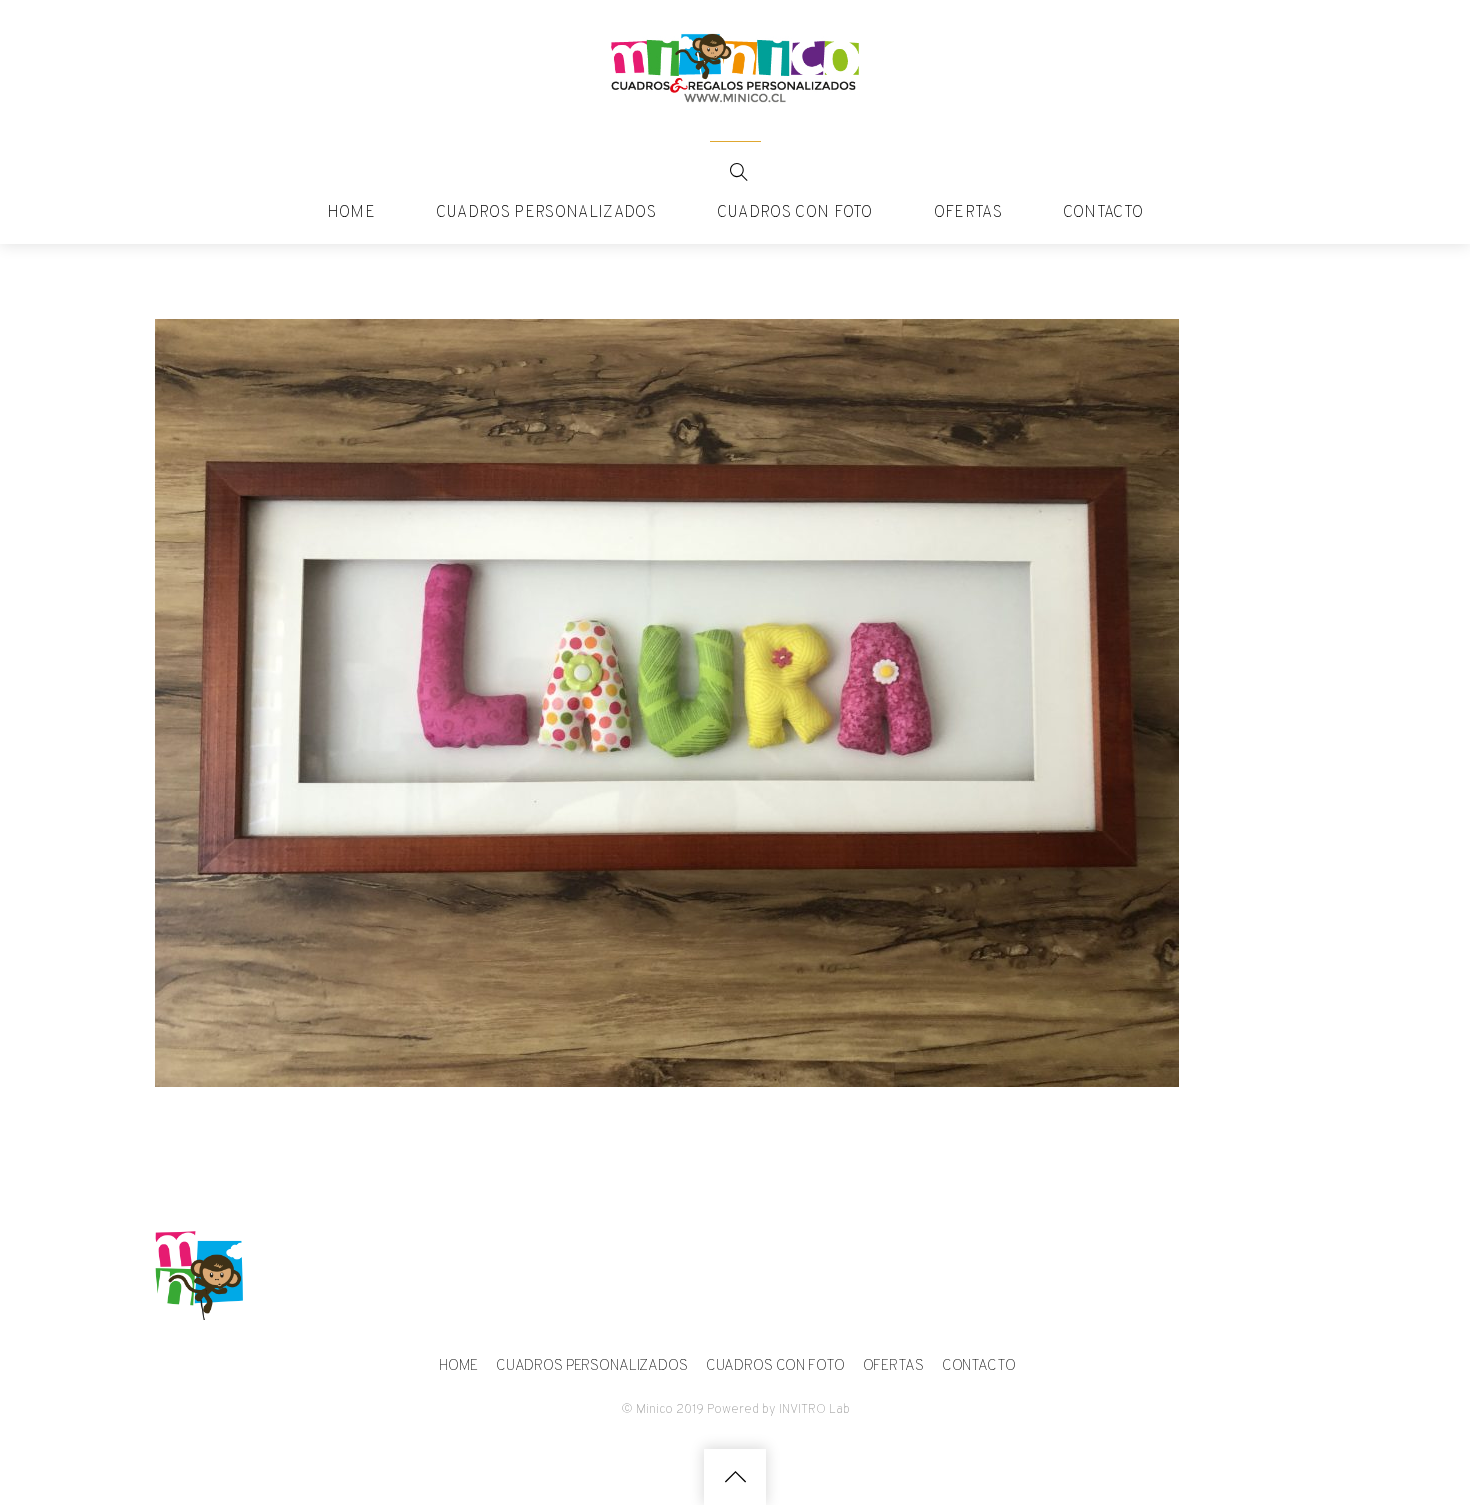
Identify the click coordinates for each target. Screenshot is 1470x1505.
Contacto (1103, 213)
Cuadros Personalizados (546, 213)
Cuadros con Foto (795, 213)
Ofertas (968, 213)
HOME (351, 213)
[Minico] (735, 96)
